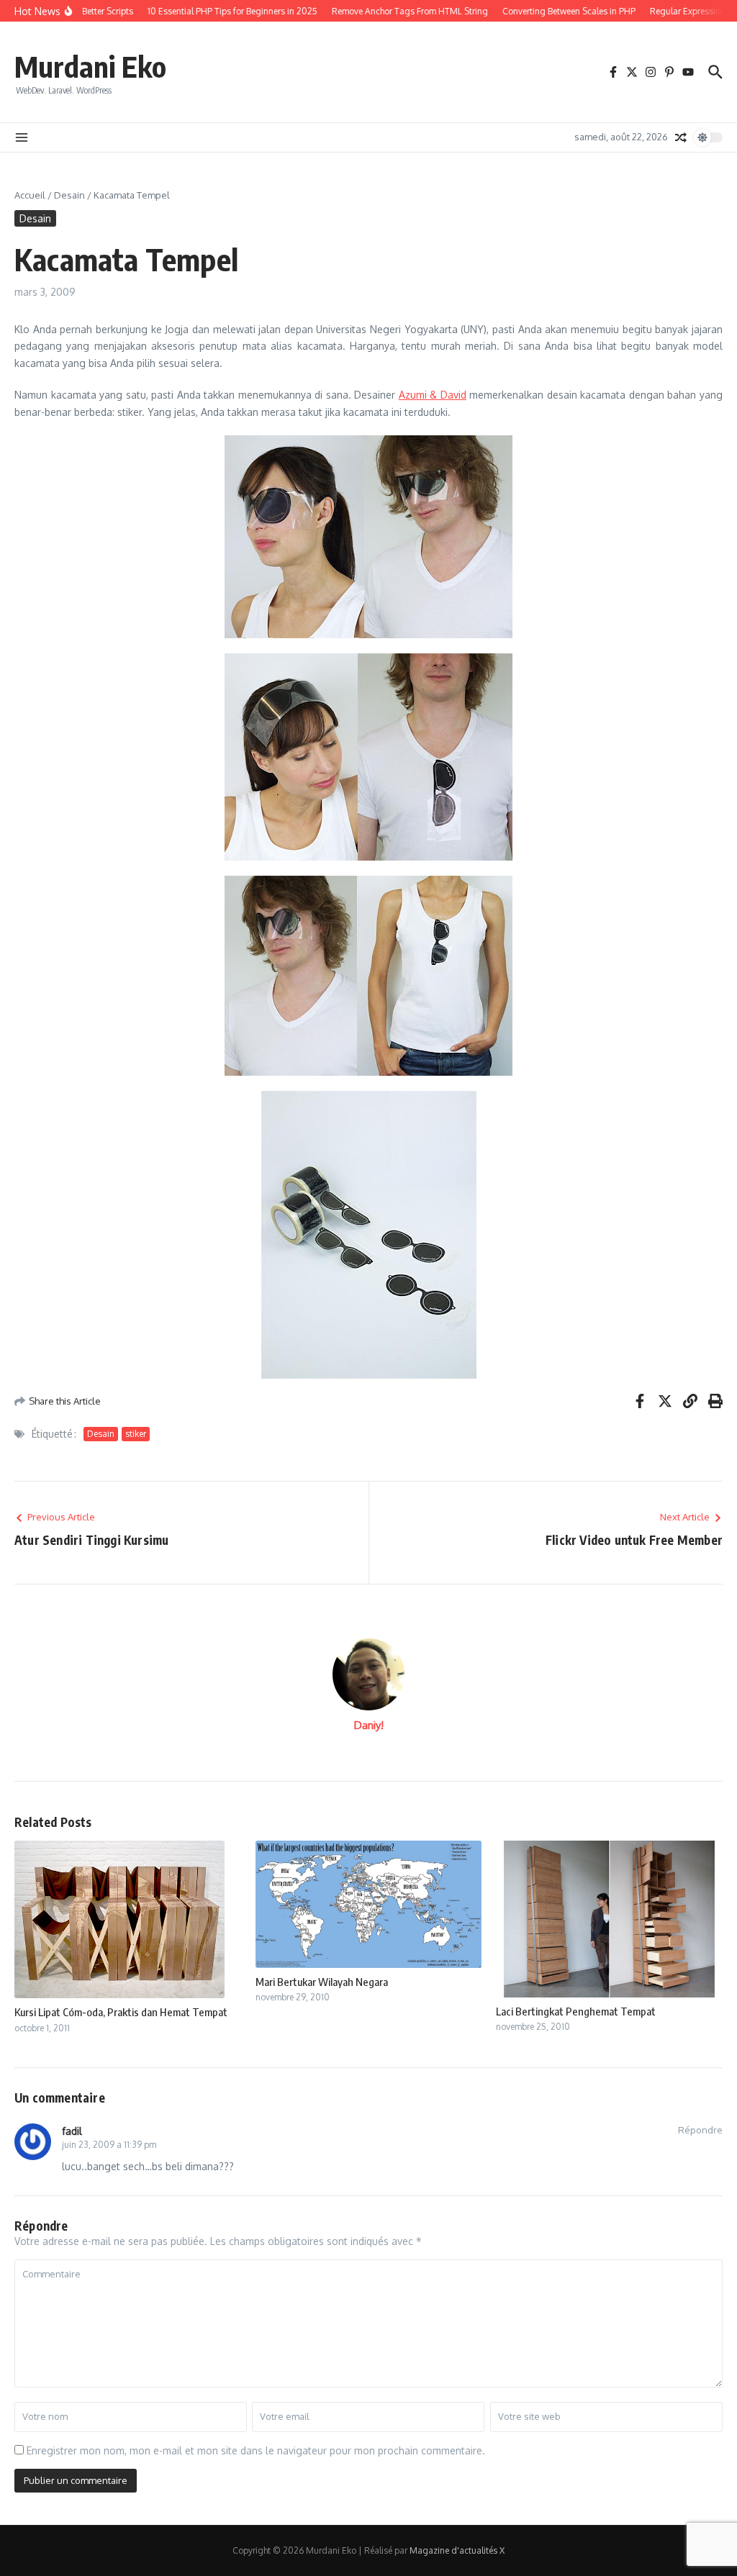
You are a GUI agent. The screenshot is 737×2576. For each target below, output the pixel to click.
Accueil (30, 195)
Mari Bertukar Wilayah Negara (322, 1982)
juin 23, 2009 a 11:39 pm (109, 2145)
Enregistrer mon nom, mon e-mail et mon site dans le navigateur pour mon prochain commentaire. (256, 2450)
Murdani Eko (90, 66)
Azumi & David (433, 395)
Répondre (700, 2130)
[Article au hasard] (681, 137)
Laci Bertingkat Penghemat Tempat (576, 2011)
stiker (136, 1434)
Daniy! (369, 1725)
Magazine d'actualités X (457, 2550)
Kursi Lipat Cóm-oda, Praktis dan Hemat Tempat (121, 2012)
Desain (69, 195)
